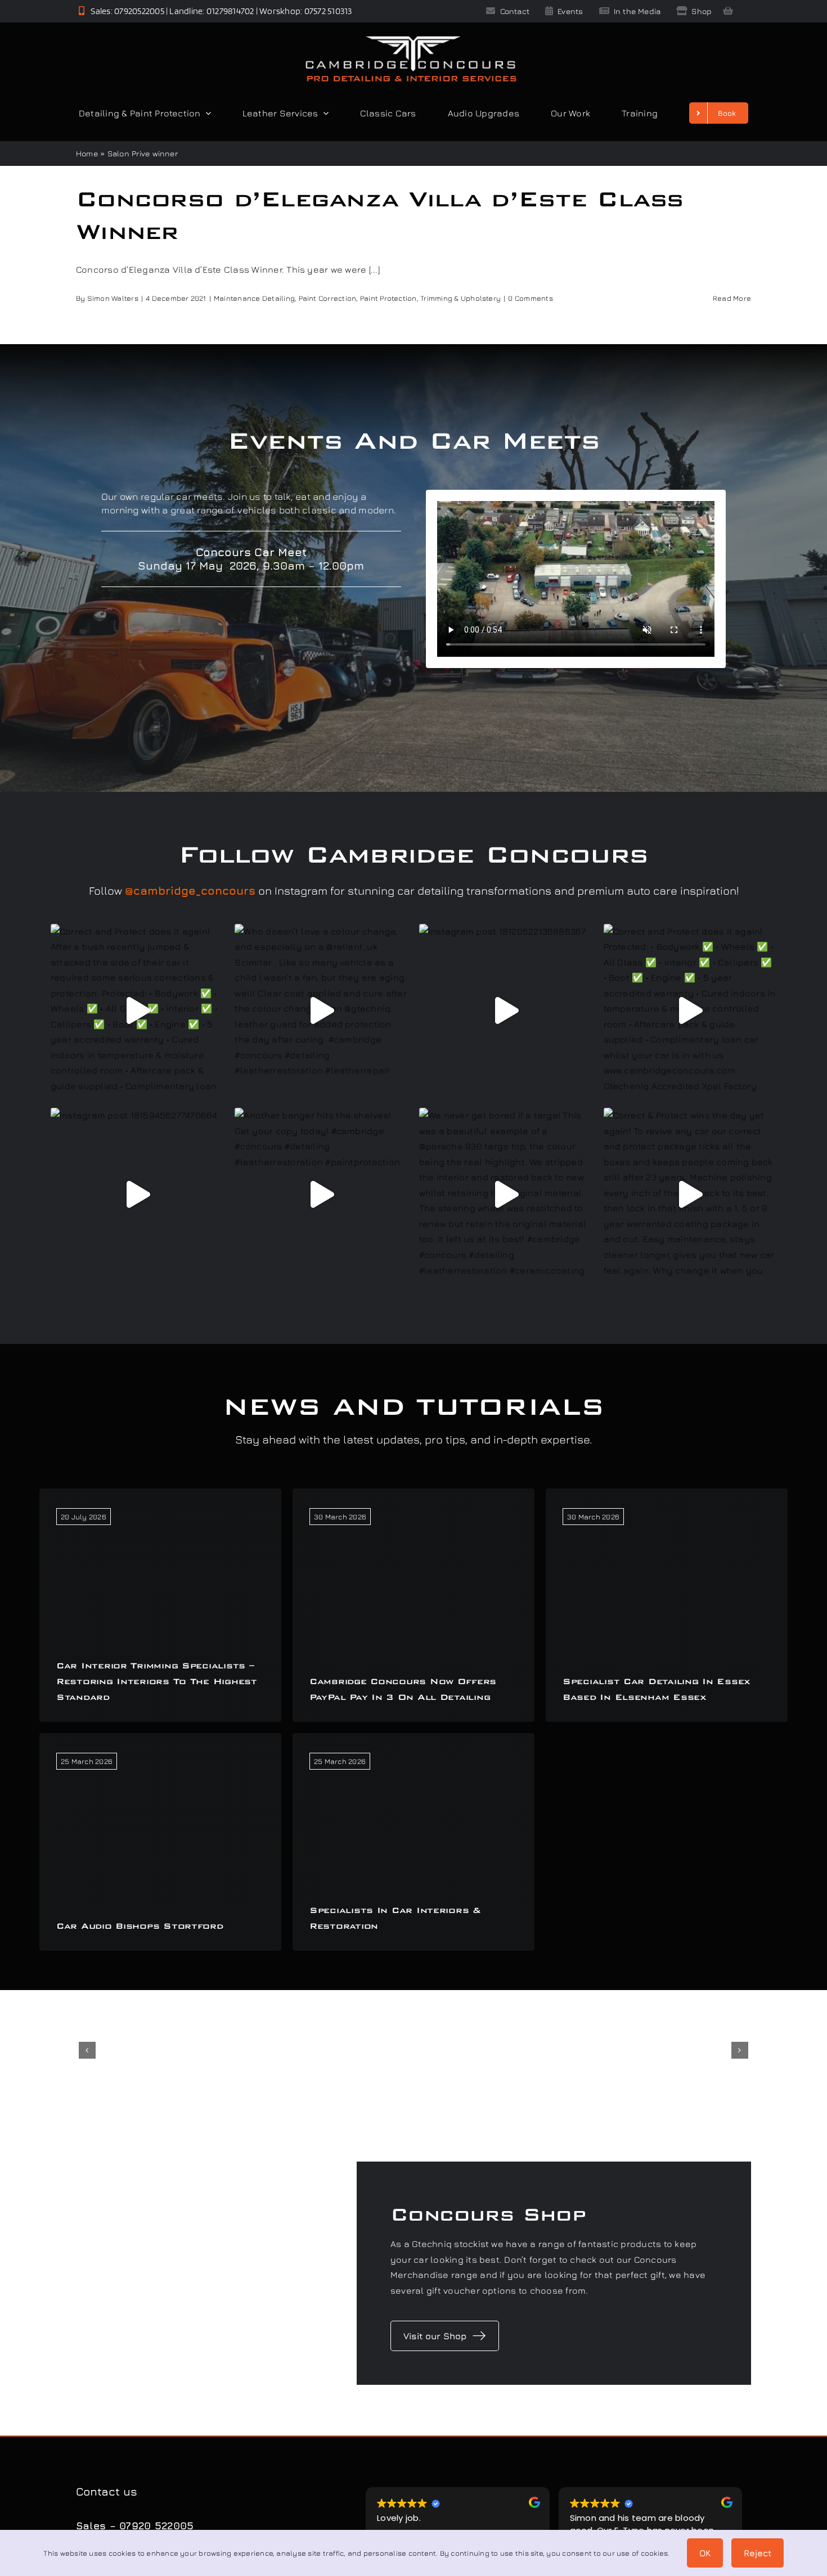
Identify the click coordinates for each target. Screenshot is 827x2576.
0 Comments (530, 298)
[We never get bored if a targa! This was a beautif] (506, 1194)
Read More (732, 298)
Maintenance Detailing (254, 298)
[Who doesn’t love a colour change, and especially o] (321, 1010)
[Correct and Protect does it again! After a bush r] (137, 1010)
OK (705, 2553)
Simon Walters (113, 298)
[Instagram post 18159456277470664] (137, 1194)
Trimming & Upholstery (460, 298)
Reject (758, 2553)
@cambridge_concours (190, 890)
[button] (87, 2050)
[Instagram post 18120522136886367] (506, 1010)
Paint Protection (388, 298)
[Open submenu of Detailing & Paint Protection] (206, 113)
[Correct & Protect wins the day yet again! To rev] (690, 1194)
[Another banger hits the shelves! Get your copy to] (321, 1194)
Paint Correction (328, 298)
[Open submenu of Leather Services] (323, 113)
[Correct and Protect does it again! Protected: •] (690, 1010)
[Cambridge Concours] (411, 38)
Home (87, 153)
